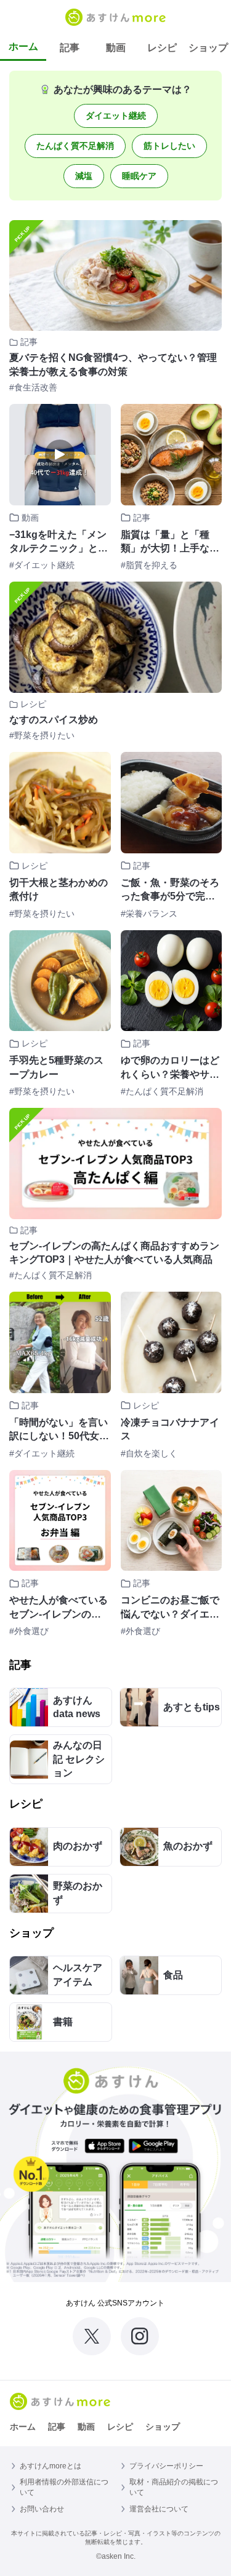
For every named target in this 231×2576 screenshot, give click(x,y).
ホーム (23, 46)
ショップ (208, 48)
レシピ (162, 48)
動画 (116, 48)
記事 (70, 48)
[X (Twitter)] (92, 2336)
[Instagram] (140, 2336)
